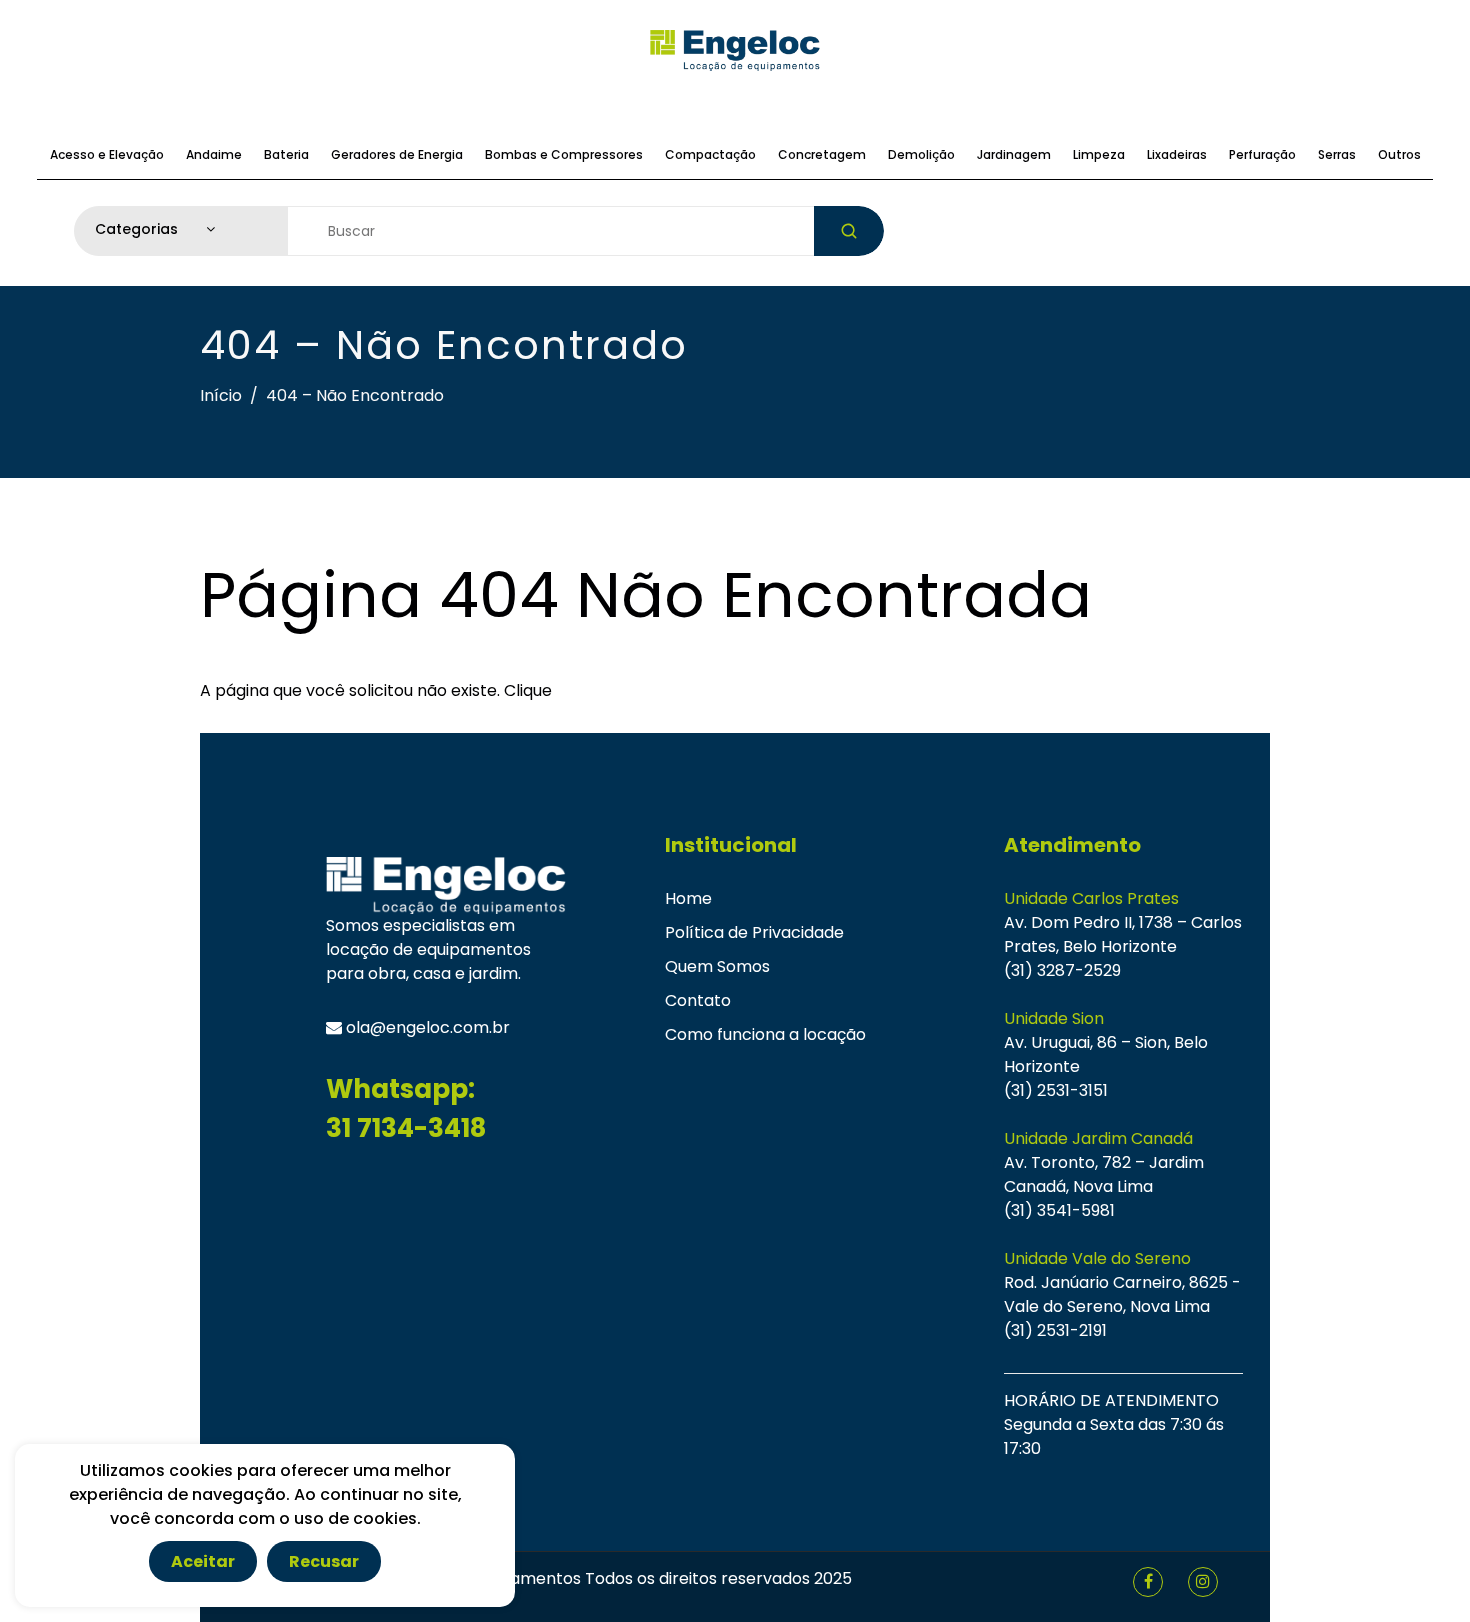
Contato (698, 1000)
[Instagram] (1203, 1581)
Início (221, 395)
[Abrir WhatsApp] (1420, 1571)
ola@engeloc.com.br (426, 1027)
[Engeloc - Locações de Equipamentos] (735, 50)
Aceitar (203, 1561)
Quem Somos (717, 966)
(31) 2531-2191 (1055, 1330)
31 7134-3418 (406, 1128)
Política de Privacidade (754, 932)
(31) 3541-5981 (1059, 1210)
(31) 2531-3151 (1056, 1090)
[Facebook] (1148, 1581)
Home (688, 898)
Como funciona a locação (765, 1034)
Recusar (324, 1561)
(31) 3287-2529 (1062, 970)
